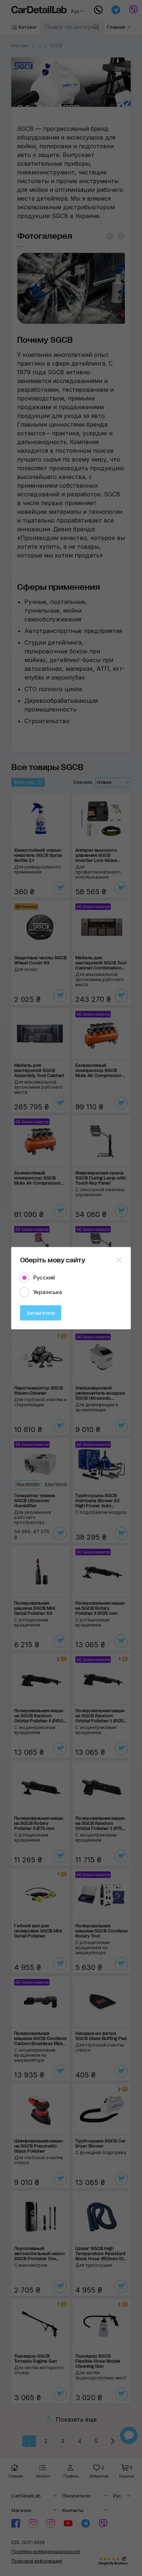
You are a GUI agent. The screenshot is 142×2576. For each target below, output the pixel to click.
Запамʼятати (41, 1313)
